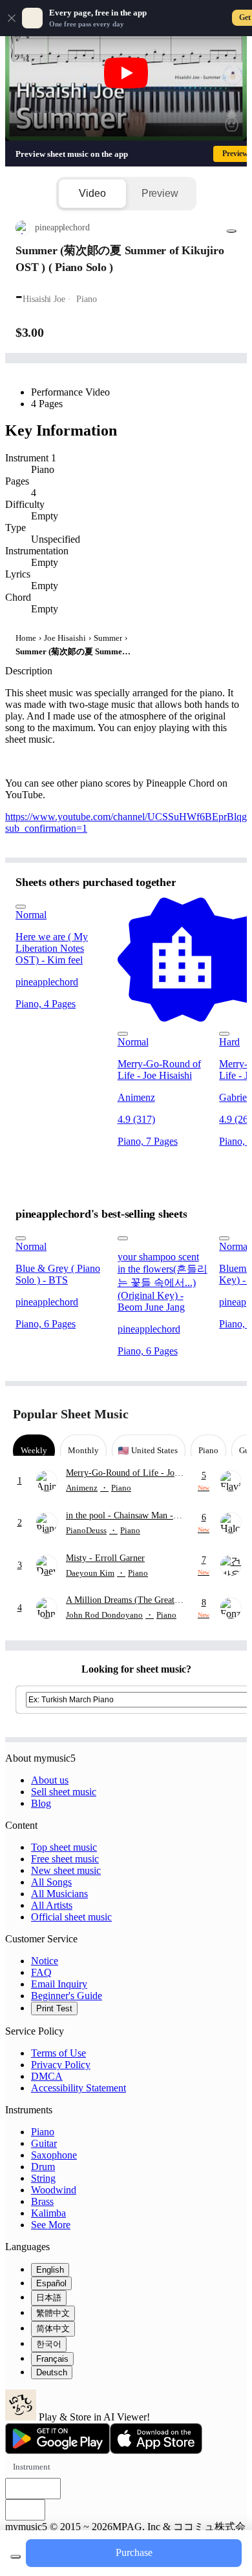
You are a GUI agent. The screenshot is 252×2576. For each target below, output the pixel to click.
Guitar (44, 2143)
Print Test (54, 2008)
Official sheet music (71, 1917)
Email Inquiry (59, 1984)
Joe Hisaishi (65, 638)
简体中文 (53, 2329)
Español (51, 2283)
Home (26, 638)
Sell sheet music (64, 1792)
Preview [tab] (160, 193)
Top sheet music (64, 1847)
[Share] (231, 231)
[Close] (12, 18)
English (50, 2270)
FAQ (41, 1972)
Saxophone (54, 2155)
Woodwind (54, 2190)
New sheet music (66, 1870)
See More (51, 2225)
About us (50, 1780)
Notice (45, 1961)
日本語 (49, 2298)
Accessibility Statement (79, 2088)
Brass (42, 2201)
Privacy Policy (61, 2065)
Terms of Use (58, 2053)
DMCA (47, 2076)
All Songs (51, 1882)
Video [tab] (92, 193)
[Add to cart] (16, 2557)
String (43, 2178)
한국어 (49, 2344)
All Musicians (59, 1894)
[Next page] (228, 1414)
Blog (41, 1803)
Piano (43, 2132)
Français (52, 2359)
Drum (43, 2167)
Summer (108, 638)
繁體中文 (53, 2313)
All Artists (52, 1905)
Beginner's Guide (67, 1996)
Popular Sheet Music (71, 1414)
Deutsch (52, 2372)
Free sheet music (65, 1859)
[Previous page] (205, 1414)
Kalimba (48, 2213)
